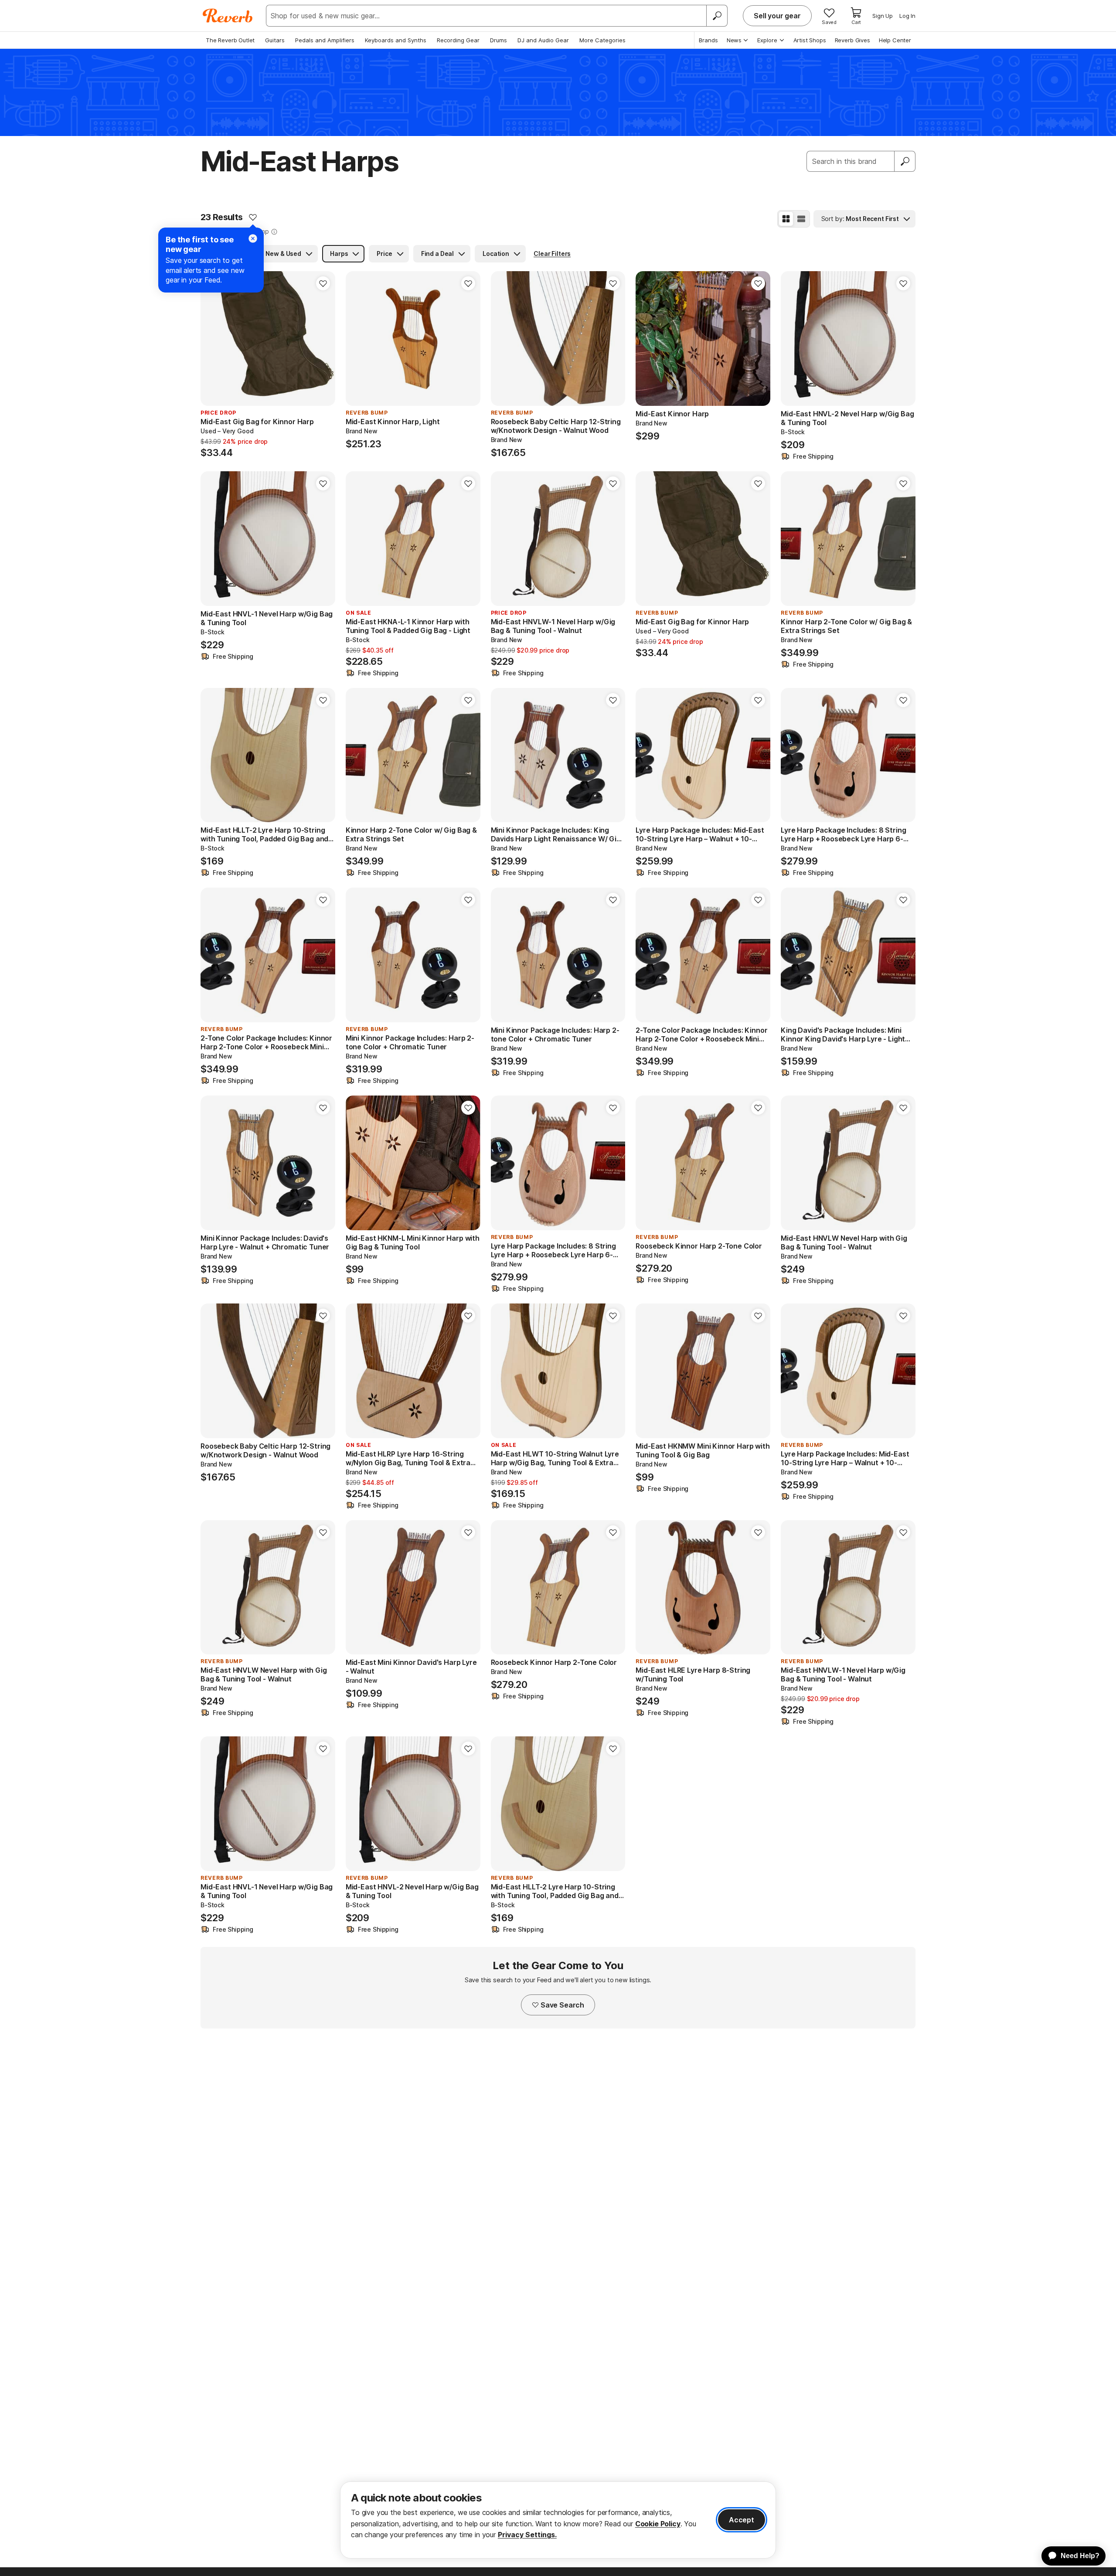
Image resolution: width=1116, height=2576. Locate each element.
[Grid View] (786, 219)
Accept (742, 2520)
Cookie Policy (658, 2524)
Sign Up (883, 16)
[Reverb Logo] (228, 16)
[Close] (253, 238)
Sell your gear (777, 16)
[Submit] (905, 161)
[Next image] (758, 339)
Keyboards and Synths (396, 40)
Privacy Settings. (527, 2535)
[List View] (801, 219)
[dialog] (558, 2520)
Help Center (895, 40)
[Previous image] (648, 339)
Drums (498, 40)
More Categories (602, 40)
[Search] (717, 16)
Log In (907, 16)
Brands (708, 40)
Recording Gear (458, 40)
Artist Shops (810, 40)
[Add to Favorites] (253, 217)
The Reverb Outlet (230, 40)
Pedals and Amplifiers (325, 40)
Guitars (275, 40)
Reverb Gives (852, 40)
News (734, 40)
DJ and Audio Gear (543, 40)
